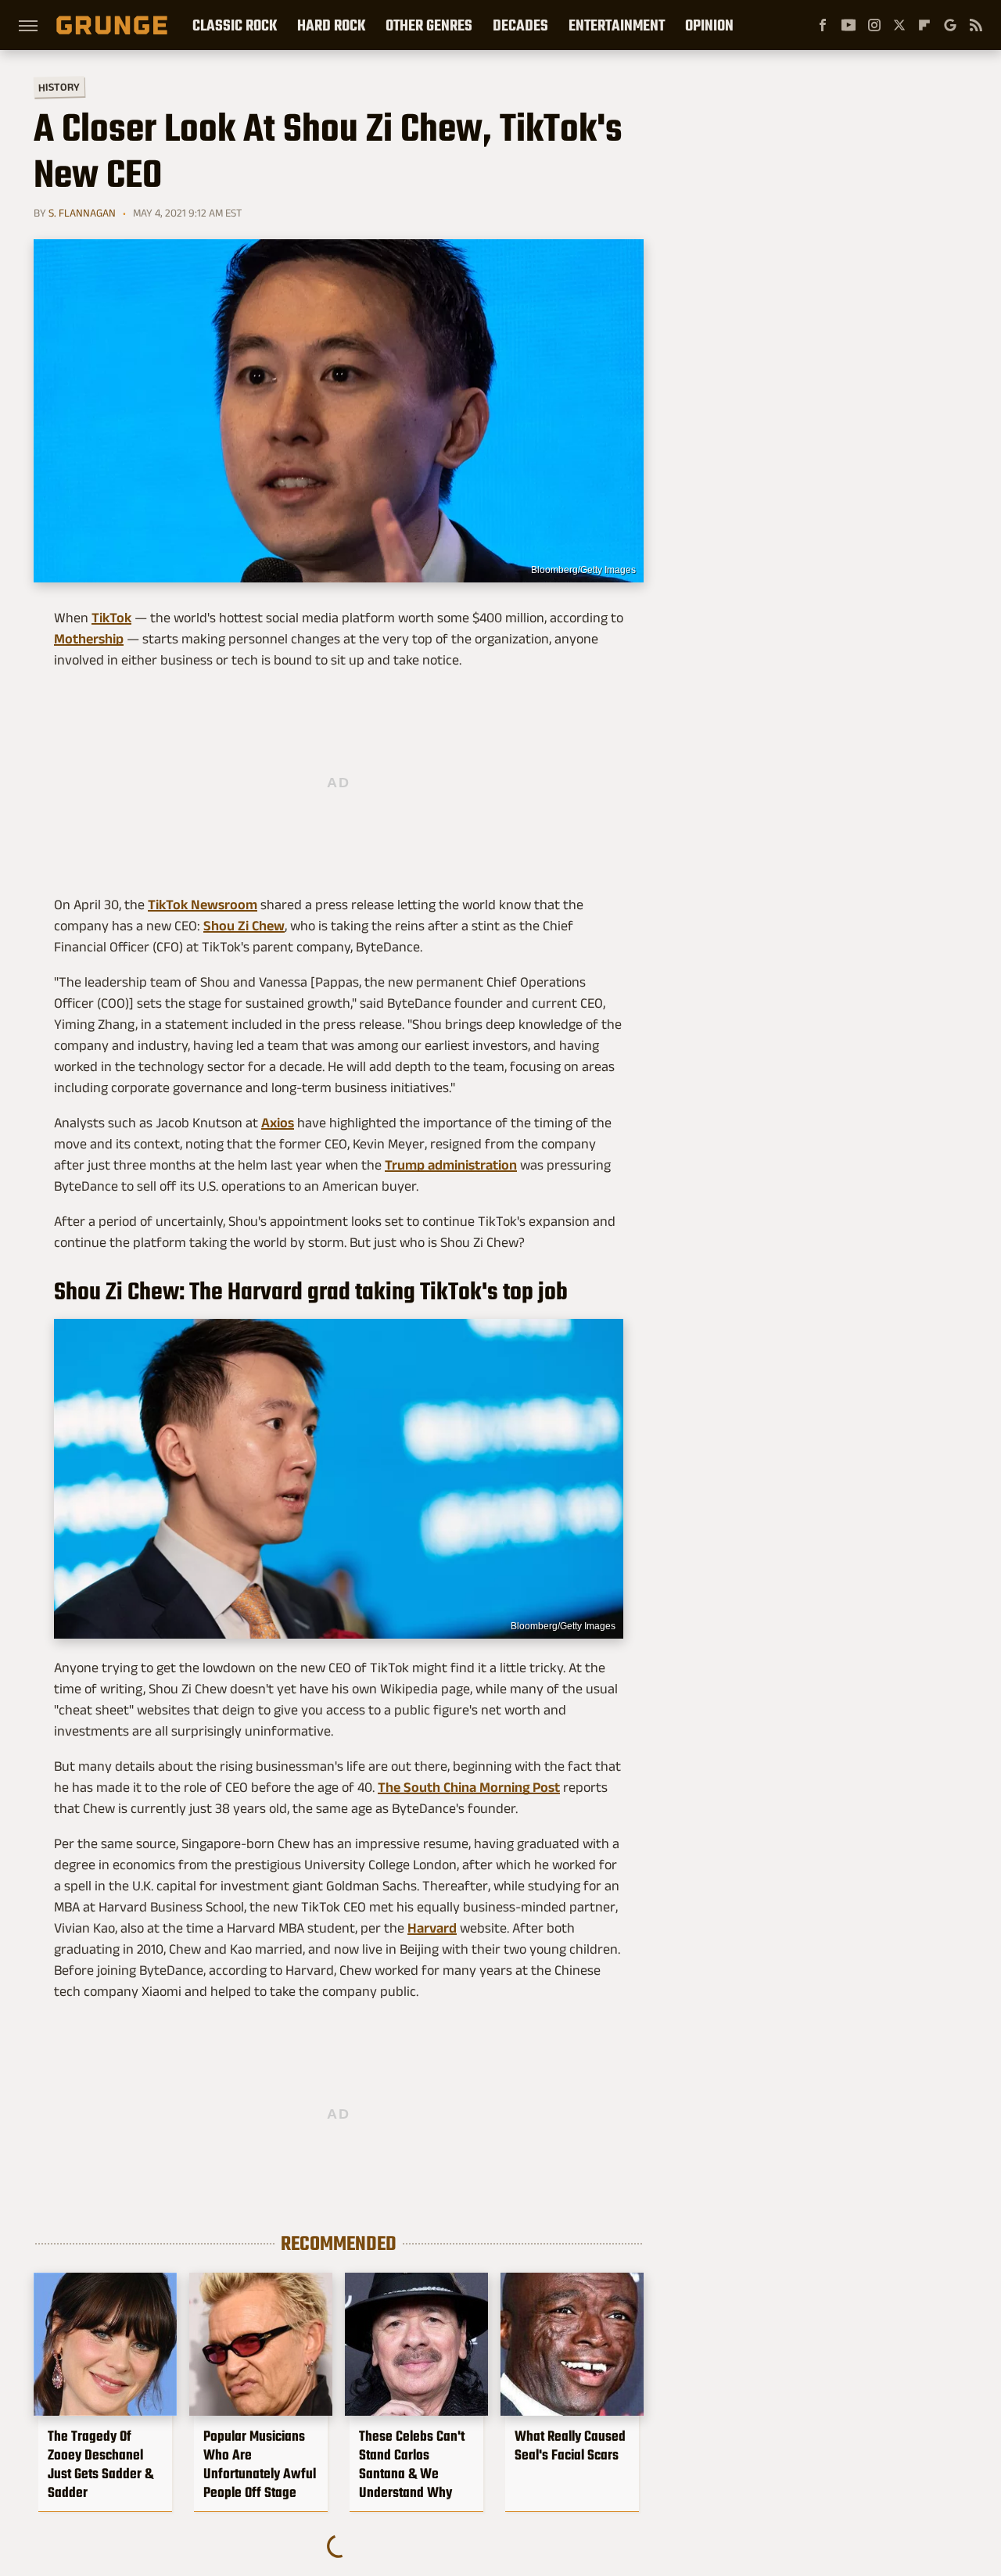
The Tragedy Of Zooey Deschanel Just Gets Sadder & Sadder (100, 2464)
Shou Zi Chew (244, 926)
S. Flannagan (82, 213)
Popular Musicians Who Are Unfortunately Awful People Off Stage (260, 2464)
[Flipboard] (924, 25)
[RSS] (976, 25)
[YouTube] (849, 25)
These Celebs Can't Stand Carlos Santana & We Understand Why (412, 2464)
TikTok (111, 618)
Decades (520, 25)
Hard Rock (331, 25)
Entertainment (617, 25)
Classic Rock (235, 25)
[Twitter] (899, 25)
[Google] (950, 25)
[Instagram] (874, 25)
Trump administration (451, 1165)
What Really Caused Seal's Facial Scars (570, 2445)
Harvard (432, 1928)
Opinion (709, 25)
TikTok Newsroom (203, 905)
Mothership (89, 639)
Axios (278, 1123)
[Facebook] (823, 25)
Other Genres (429, 25)
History (59, 86)
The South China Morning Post (469, 1787)
